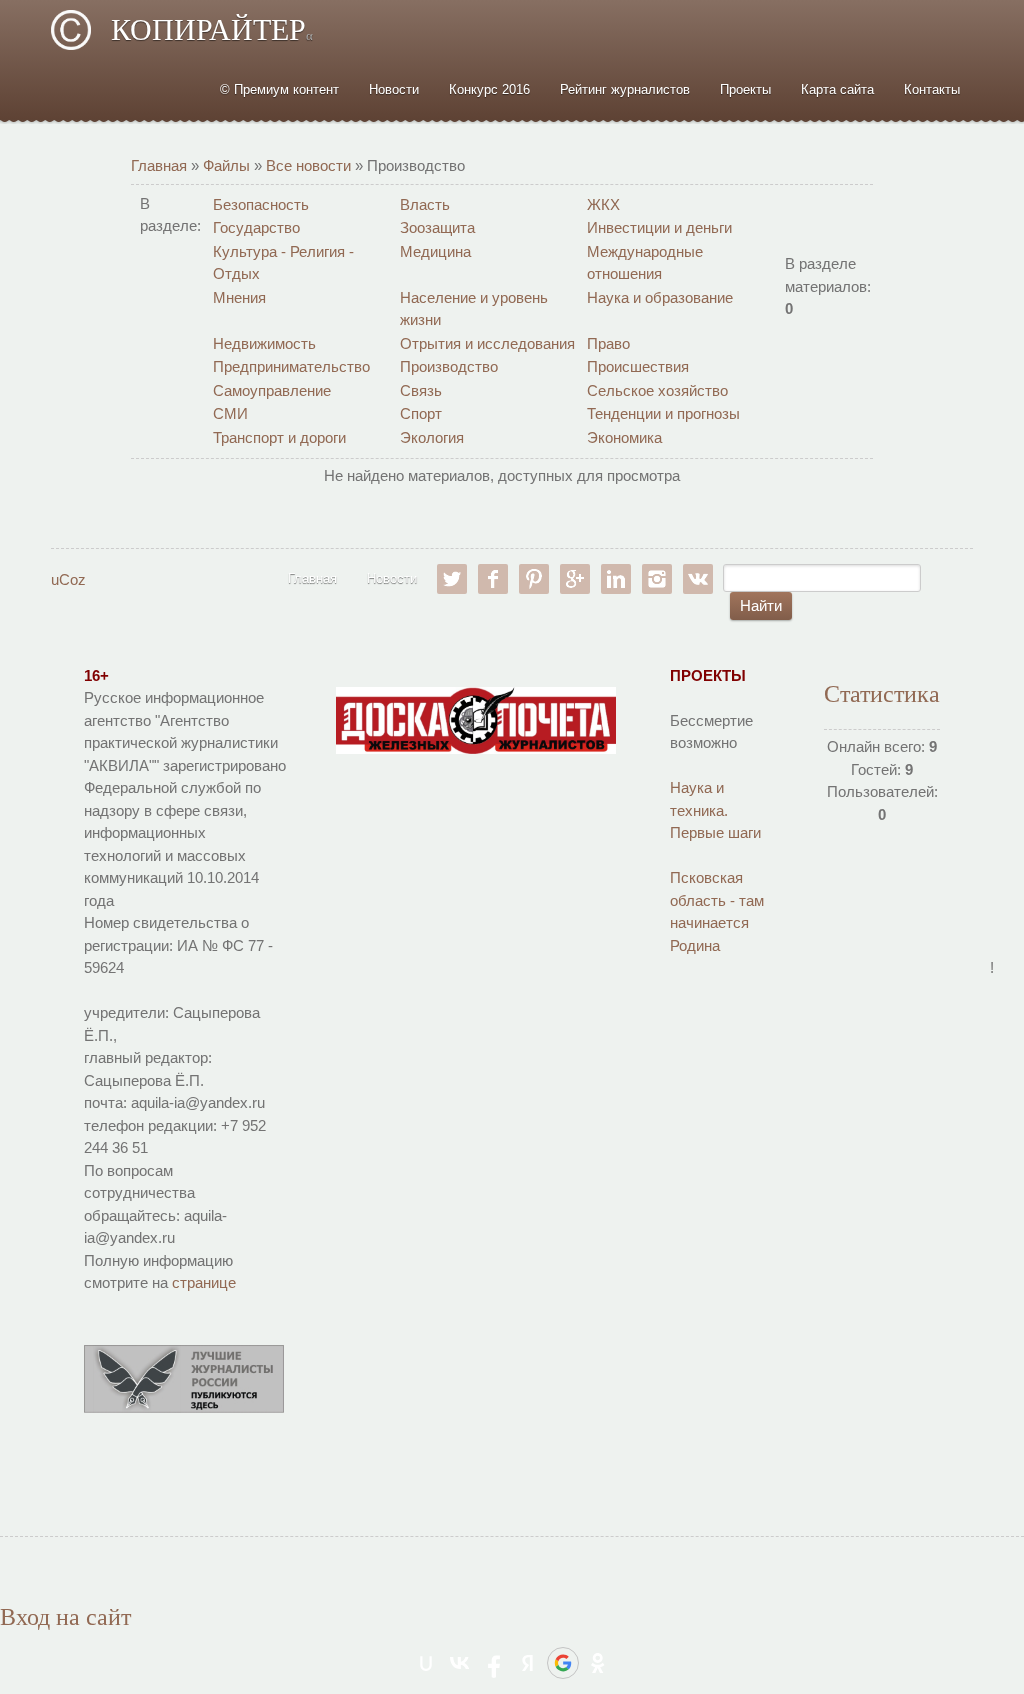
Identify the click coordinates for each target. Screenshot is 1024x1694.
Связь (421, 390)
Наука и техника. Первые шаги (715, 810)
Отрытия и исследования (487, 343)
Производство (449, 366)
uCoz (68, 579)
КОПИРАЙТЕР (212, 29)
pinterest (534, 579)
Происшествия (638, 366)
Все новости (308, 165)
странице (204, 1282)
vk (698, 579)
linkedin (616, 579)
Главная (159, 165)
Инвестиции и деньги (659, 227)
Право (608, 343)
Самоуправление (272, 390)
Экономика (624, 437)
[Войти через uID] (426, 1663)
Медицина (435, 251)
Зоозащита (437, 227)
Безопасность (261, 204)
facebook (493, 579)
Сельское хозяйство (657, 390)
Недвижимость (264, 343)
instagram (657, 579)
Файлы (226, 165)
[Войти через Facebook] (494, 1663)
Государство (256, 227)
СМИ (230, 413)
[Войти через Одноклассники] (598, 1663)
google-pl (575, 579)
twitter (452, 579)
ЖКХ (603, 204)
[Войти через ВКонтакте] (460, 1663)
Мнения (239, 297)
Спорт (421, 413)
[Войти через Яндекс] (528, 1663)
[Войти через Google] (563, 1663)
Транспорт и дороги (279, 437)
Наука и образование (660, 297)
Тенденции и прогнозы (663, 413)
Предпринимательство (291, 366)
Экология (432, 437)
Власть (425, 204)
